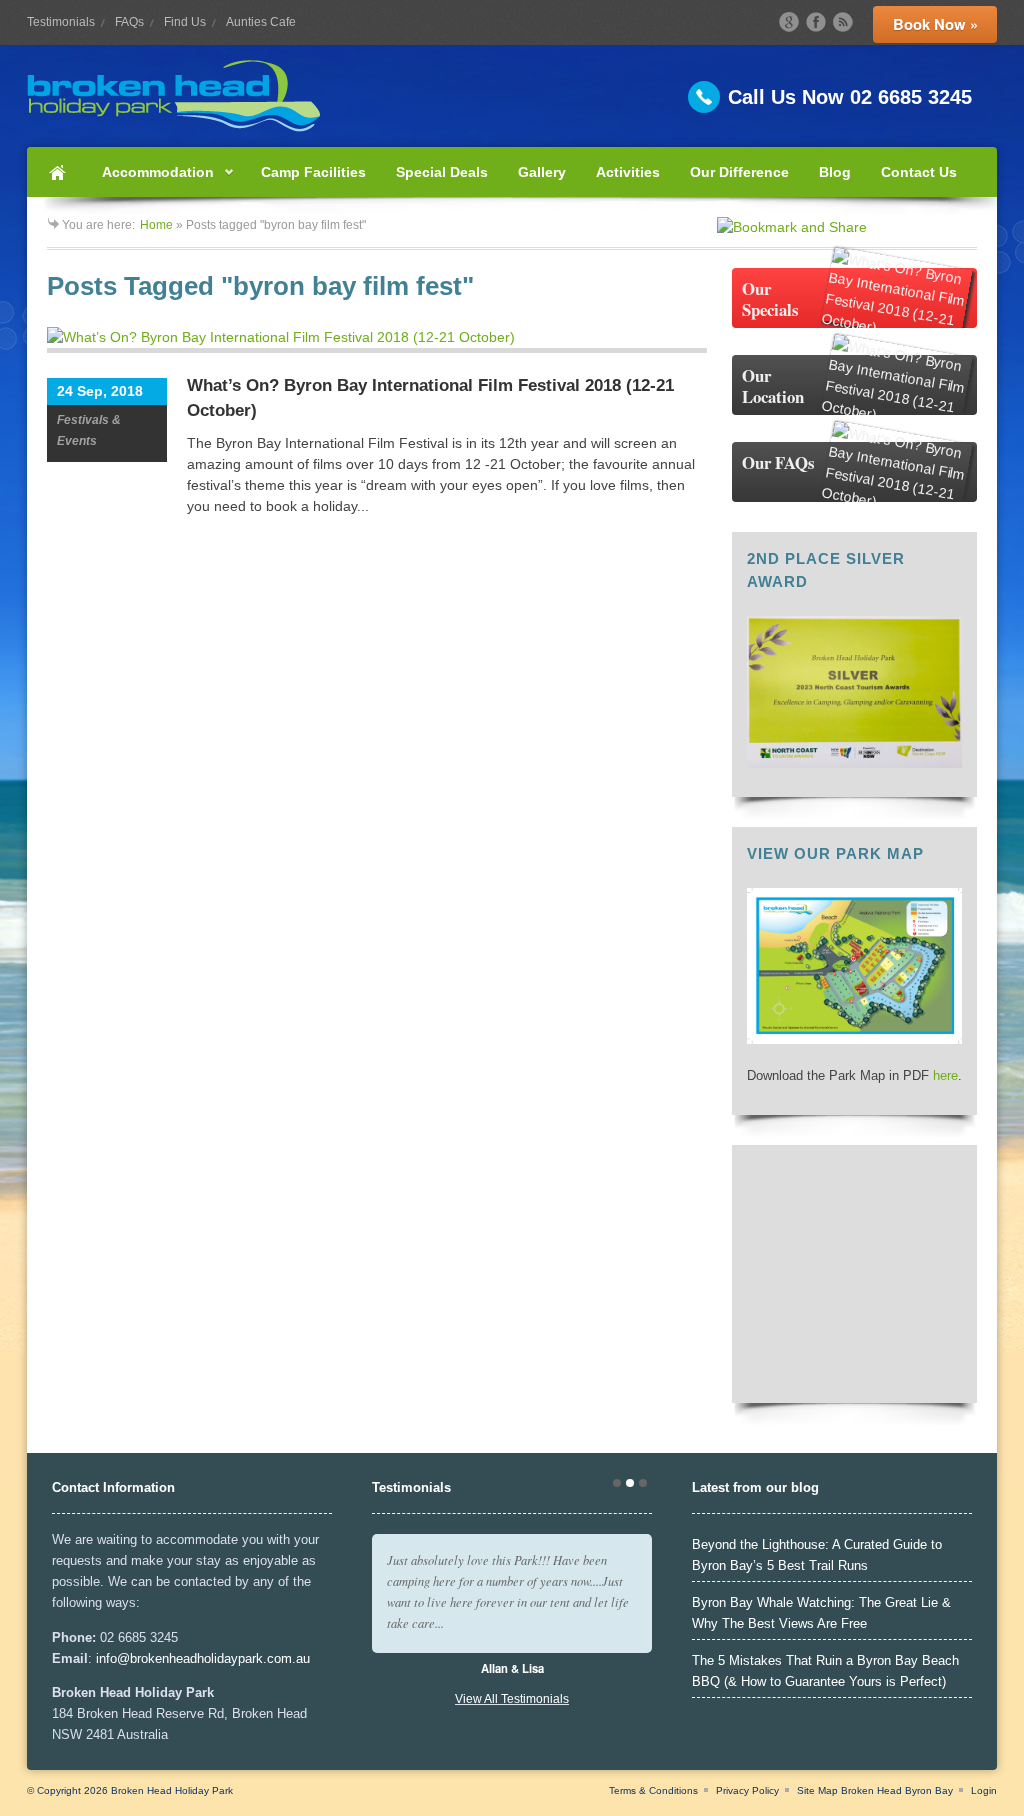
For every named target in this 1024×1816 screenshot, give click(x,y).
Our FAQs (778, 462)
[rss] (843, 22)
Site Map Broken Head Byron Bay (875, 1790)
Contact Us (919, 172)
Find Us (185, 22)
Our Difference (739, 172)
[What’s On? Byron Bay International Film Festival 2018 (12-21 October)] (377, 340)
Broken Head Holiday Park (172, 1790)
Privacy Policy (747, 1790)
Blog (835, 172)
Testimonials (61, 22)
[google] (789, 22)
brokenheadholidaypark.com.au (220, 1658)
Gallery (542, 172)
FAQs (129, 22)
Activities (628, 172)
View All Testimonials (512, 1699)
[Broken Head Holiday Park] (512, 96)
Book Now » (935, 24)
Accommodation (150, 180)
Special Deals (442, 172)
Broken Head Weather (854, 1378)
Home (57, 172)
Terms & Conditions (653, 1790)
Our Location (773, 386)
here (945, 1075)
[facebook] (816, 22)
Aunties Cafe (261, 22)
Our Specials (770, 299)
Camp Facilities (313, 172)
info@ (113, 1658)
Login (984, 1790)
